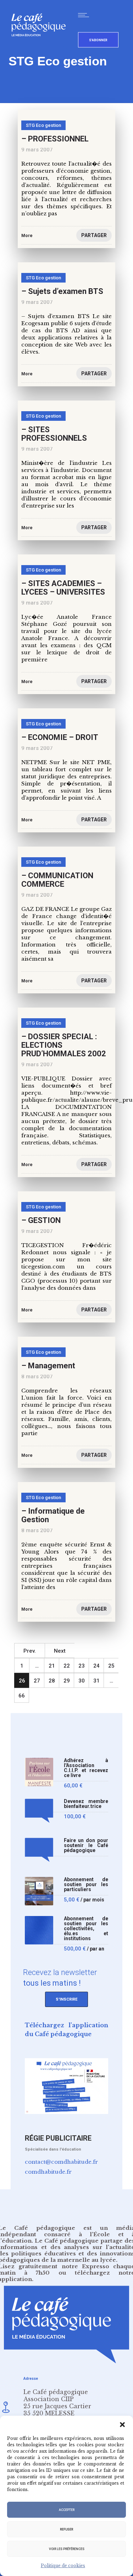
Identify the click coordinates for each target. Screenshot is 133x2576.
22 (67, 1666)
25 (111, 1666)
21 (52, 1666)
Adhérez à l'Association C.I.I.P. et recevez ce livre (86, 1768)
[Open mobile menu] (85, 15)
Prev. (30, 1651)
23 (82, 1666)
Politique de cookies (63, 2566)
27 (37, 1681)
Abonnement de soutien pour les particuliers (86, 1885)
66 (22, 1696)
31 (96, 1681)
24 (96, 1666)
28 (52, 1681)
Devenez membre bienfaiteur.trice (86, 1804)
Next (60, 1651)
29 (67, 1681)
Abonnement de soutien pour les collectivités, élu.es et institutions (86, 1929)
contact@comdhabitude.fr (61, 2162)
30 (82, 1681)
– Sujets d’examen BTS (62, 291)
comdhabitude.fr (48, 2172)
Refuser (66, 2529)
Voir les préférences (67, 2549)
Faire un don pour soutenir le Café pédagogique (86, 1845)
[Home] (41, 48)
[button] (122, 2425)
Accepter (67, 2510)
